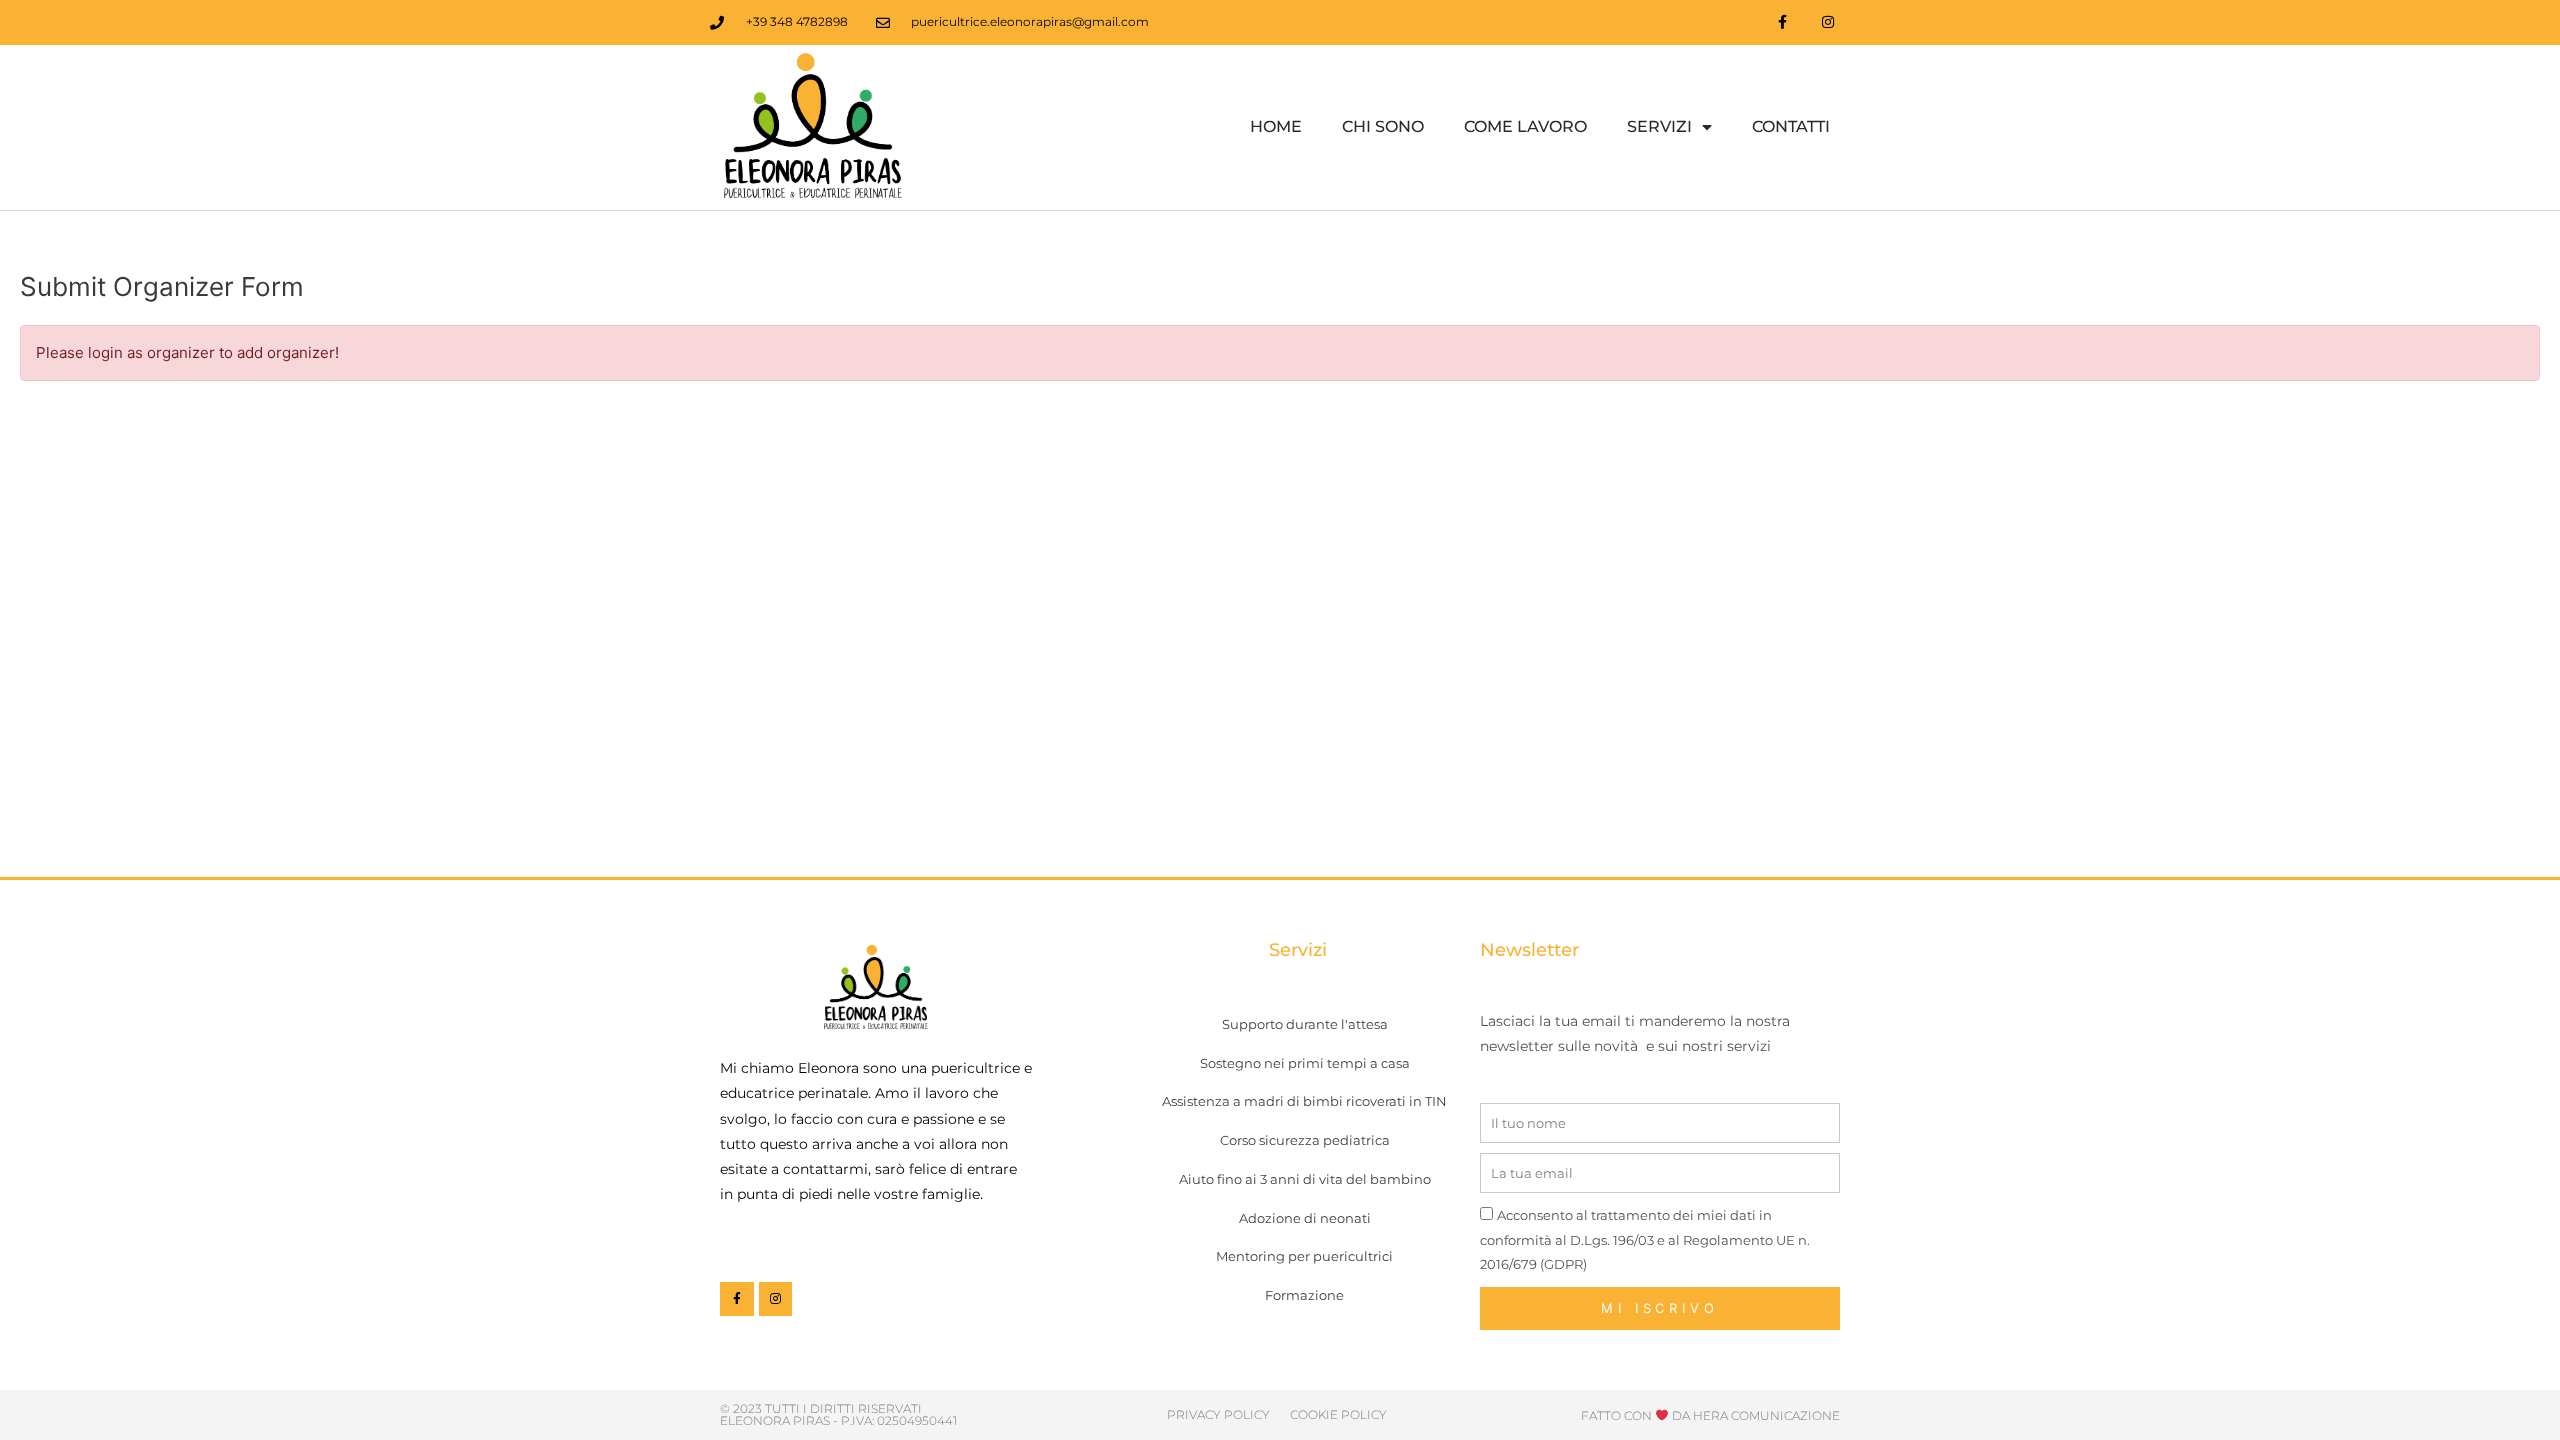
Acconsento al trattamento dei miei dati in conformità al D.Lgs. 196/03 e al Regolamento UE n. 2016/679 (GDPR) (1645, 1240)
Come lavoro (1525, 126)
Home (1276, 126)
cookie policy (1338, 1414)
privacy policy (1218, 1414)
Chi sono (1383, 126)
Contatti (1791, 126)
